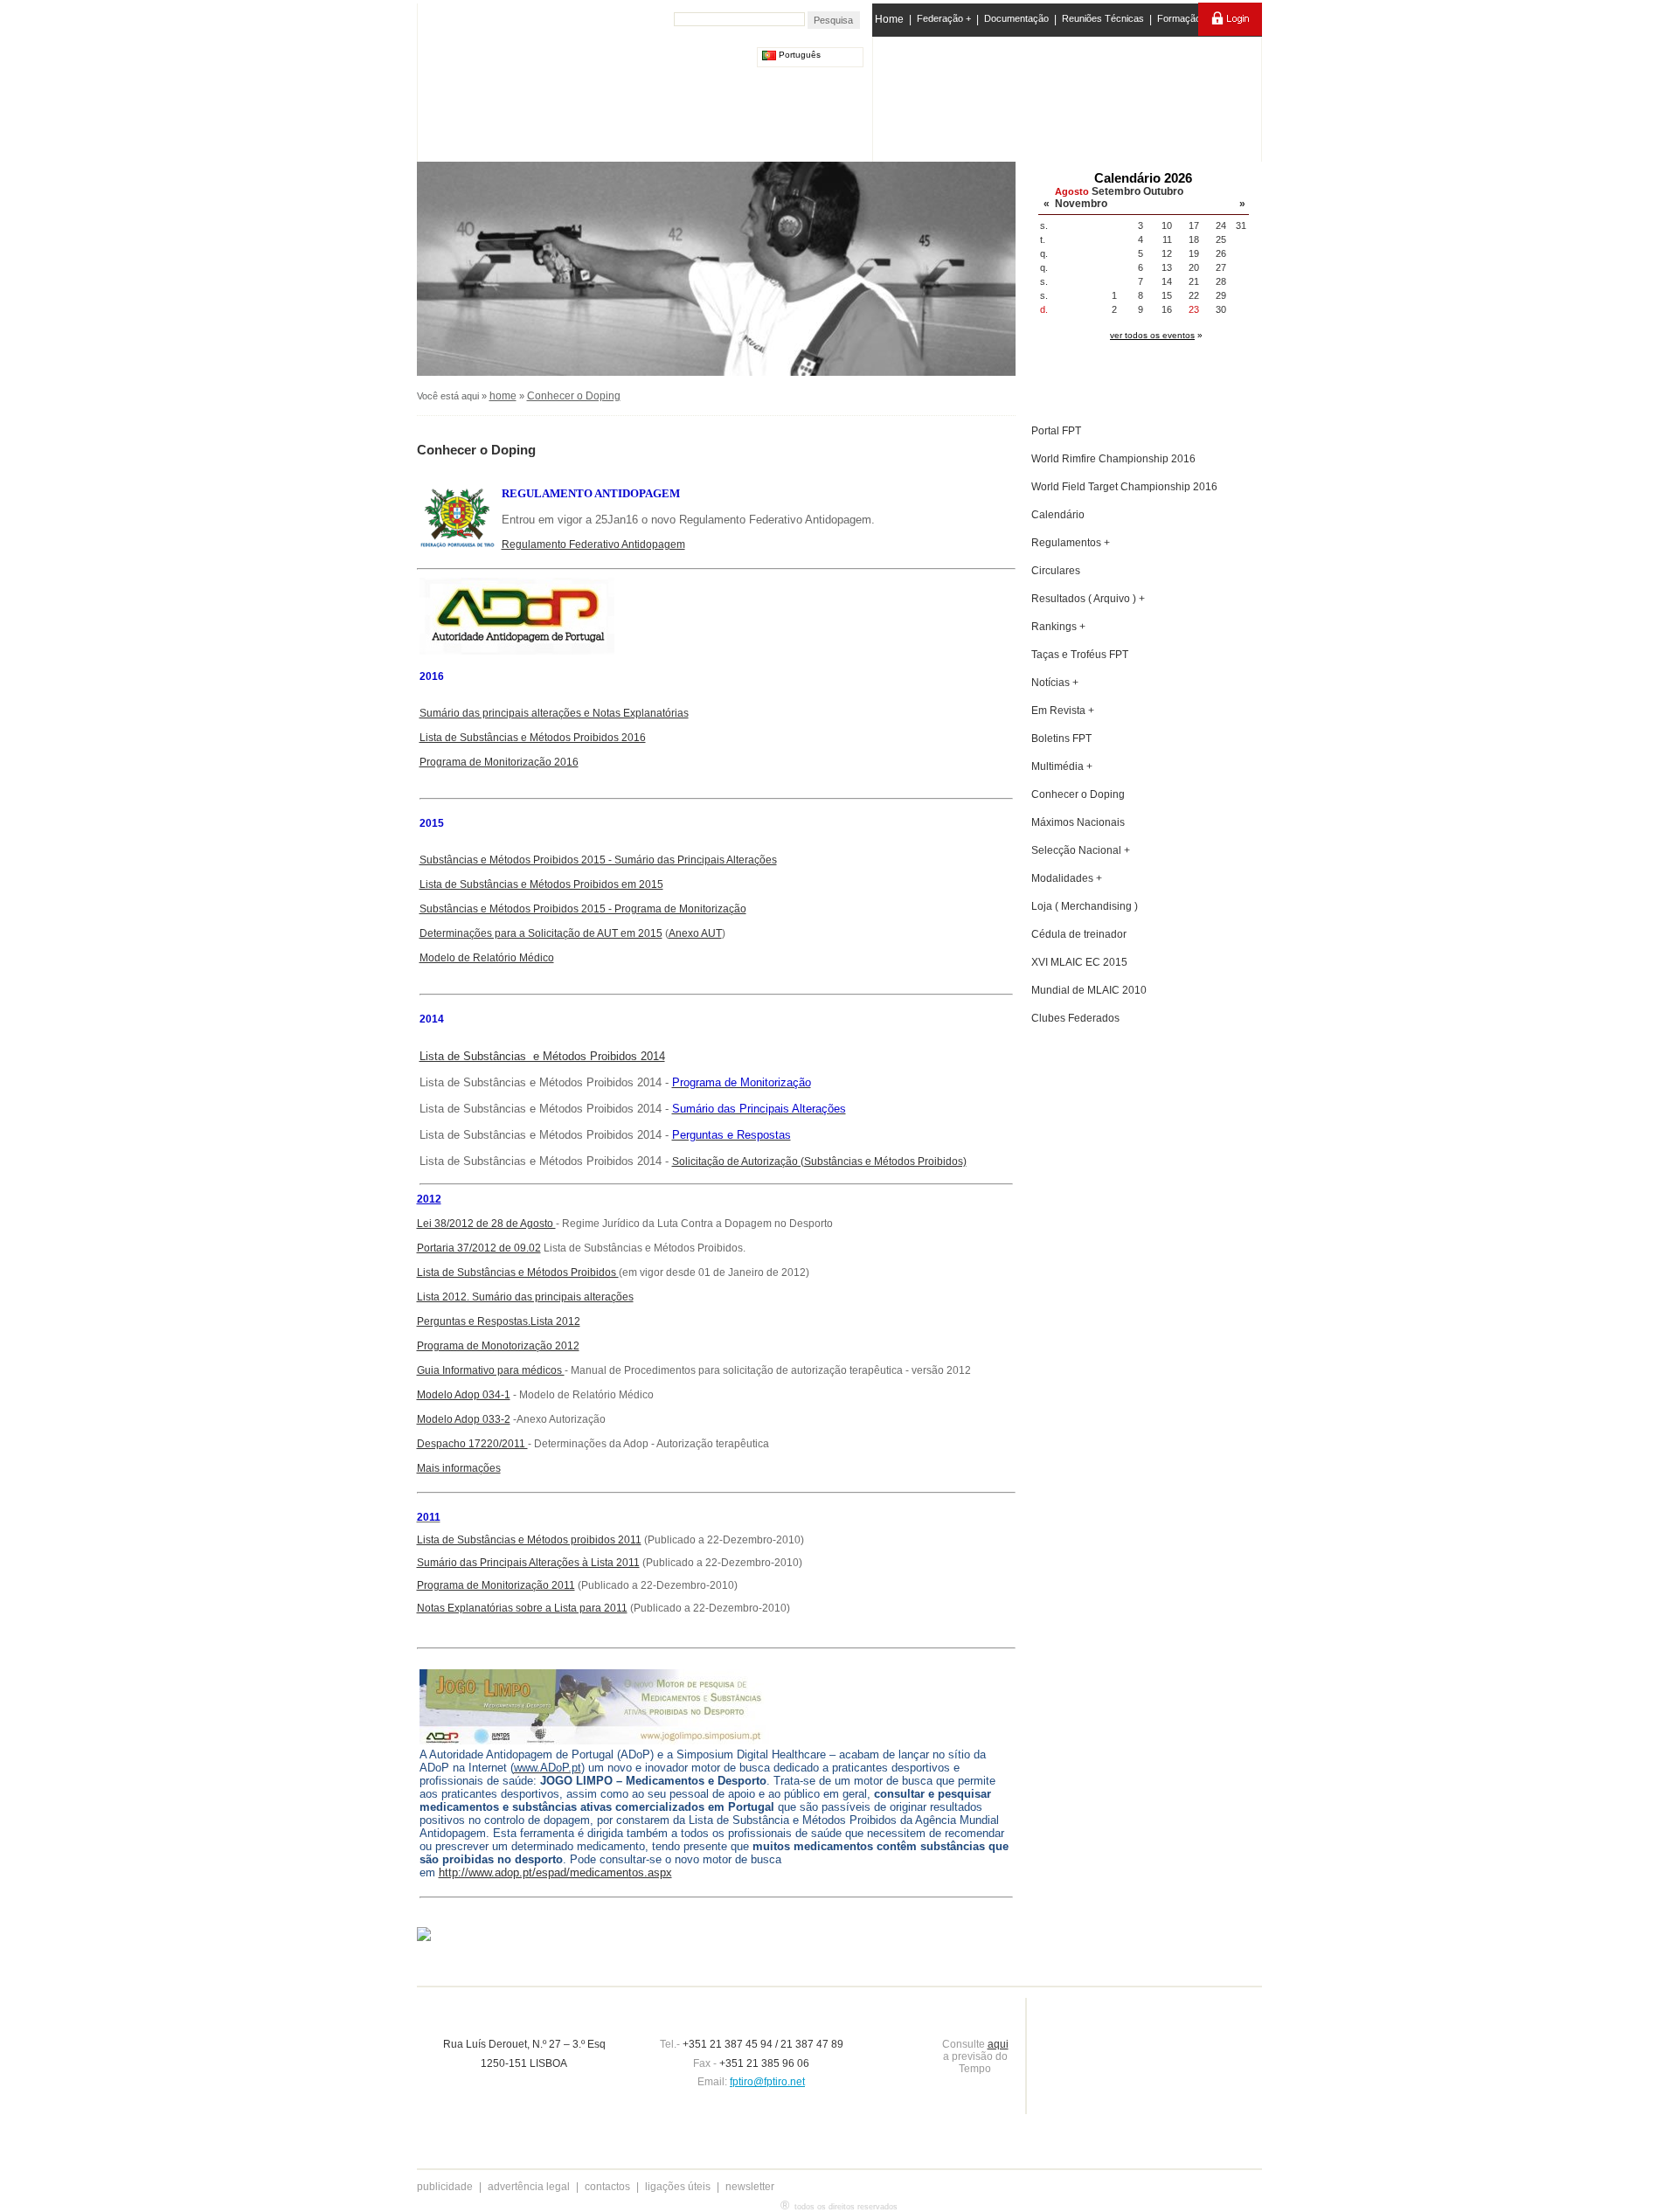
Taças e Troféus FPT (1080, 655)
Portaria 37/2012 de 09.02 (479, 1248)
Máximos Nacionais (1078, 822)
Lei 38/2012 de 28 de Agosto (486, 1224)
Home (889, 19)
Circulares (1056, 571)
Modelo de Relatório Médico (487, 958)
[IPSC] (998, 95)
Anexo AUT (695, 933)
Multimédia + (1062, 766)
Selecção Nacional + (1081, 850)
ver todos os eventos (1152, 335)
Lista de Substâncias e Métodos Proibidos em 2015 (541, 884)
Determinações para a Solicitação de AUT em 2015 (541, 933)
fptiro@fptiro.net (767, 2082)
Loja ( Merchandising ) (1085, 906)
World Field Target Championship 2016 (1124, 487)
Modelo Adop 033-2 (464, 1419)
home (503, 396)
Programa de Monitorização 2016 (499, 762)
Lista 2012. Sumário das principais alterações (525, 1297)
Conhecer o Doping (574, 396)
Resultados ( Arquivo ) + (1088, 599)
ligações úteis (678, 2187)
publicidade (445, 2187)
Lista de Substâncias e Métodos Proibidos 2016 (533, 738)
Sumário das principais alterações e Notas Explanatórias (554, 713)
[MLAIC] (1068, 95)
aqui (998, 2044)
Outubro (1163, 191)
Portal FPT (1056, 431)
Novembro (1081, 204)
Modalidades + (1067, 878)
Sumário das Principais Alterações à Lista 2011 (528, 1563)
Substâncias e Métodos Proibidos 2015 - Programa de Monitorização (583, 909)
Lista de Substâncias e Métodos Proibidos (518, 1272)
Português (798, 55)
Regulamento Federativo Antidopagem (593, 544)
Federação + (944, 18)
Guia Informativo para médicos (491, 1370)
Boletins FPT (1061, 738)
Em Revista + (1063, 711)
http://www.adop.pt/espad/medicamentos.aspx (555, 1872)
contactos (607, 2187)
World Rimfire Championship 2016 (1113, 459)
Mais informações (459, 1468)
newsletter (750, 2187)
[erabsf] (1213, 95)
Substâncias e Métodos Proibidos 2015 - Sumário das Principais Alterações (598, 860)
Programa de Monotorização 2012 (498, 1346)
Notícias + (1055, 683)
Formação (1179, 18)
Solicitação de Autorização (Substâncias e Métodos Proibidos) (819, 1161)
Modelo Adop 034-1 (464, 1395)
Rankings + (1058, 627)
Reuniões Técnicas (1103, 18)
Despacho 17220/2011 (472, 1444)
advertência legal (529, 2187)
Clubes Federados (1075, 1018)
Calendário (1058, 515)
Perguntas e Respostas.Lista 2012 (499, 1321)
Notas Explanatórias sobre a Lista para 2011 (522, 1608)
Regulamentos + (1071, 543)
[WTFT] (1139, 101)
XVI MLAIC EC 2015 (1079, 962)
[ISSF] (929, 95)
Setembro (1116, 191)
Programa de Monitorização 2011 (496, 1585)
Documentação (1016, 18)
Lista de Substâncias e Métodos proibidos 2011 (529, 1540)
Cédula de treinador (1079, 934)
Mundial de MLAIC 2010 (1089, 990)
